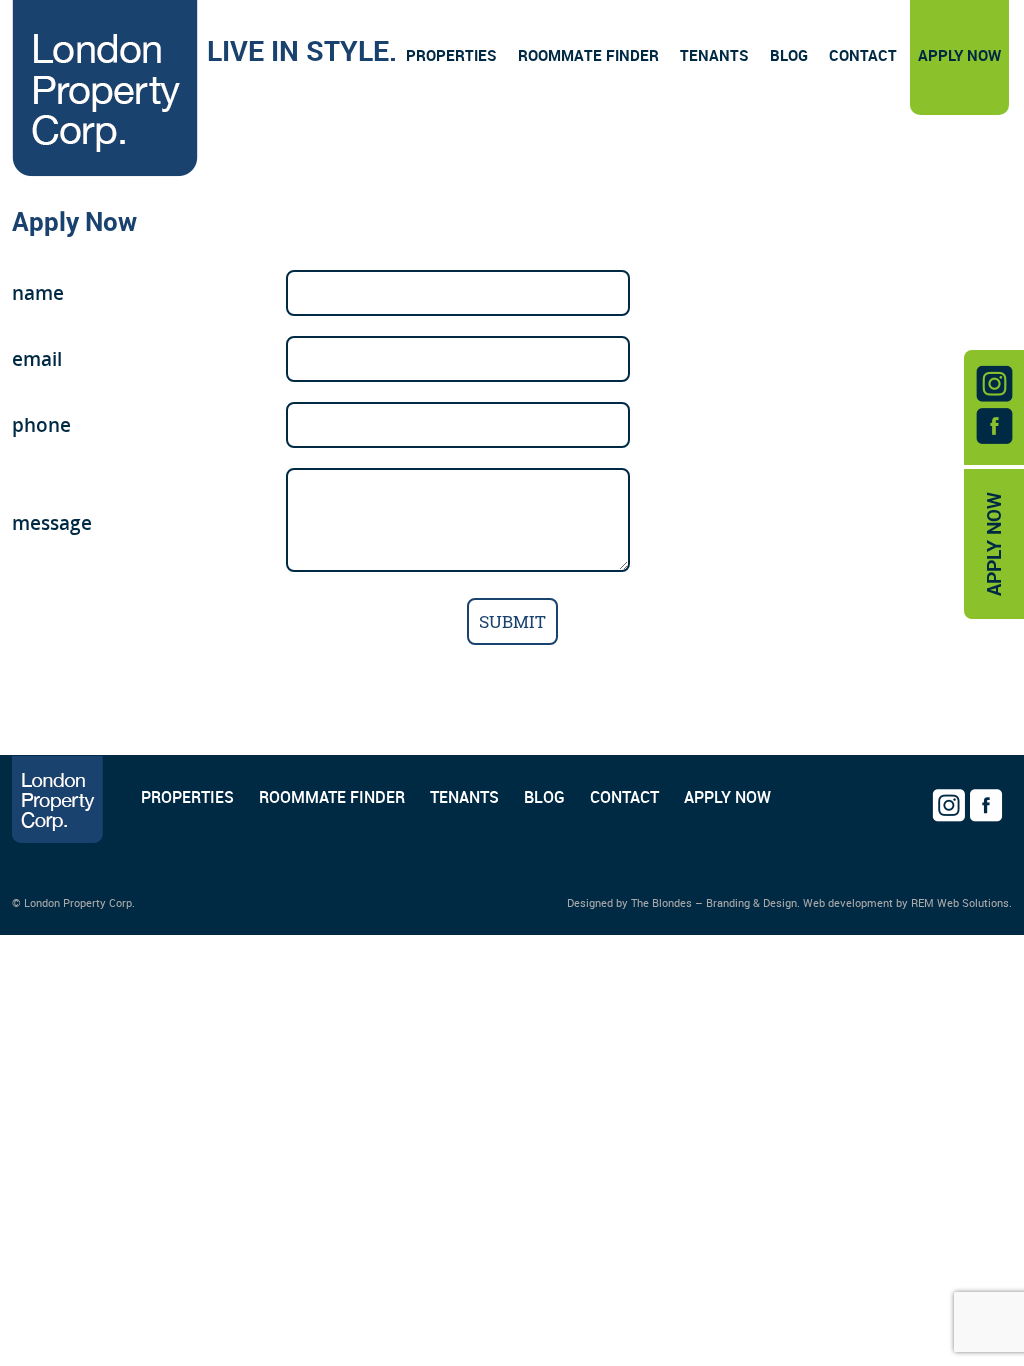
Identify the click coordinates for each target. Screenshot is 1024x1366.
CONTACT (624, 797)
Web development (848, 902)
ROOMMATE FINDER (332, 797)
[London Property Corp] (105, 91)
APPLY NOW (994, 544)
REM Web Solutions (960, 902)
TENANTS (464, 797)
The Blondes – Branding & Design (714, 902)
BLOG (544, 797)
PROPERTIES (187, 797)
